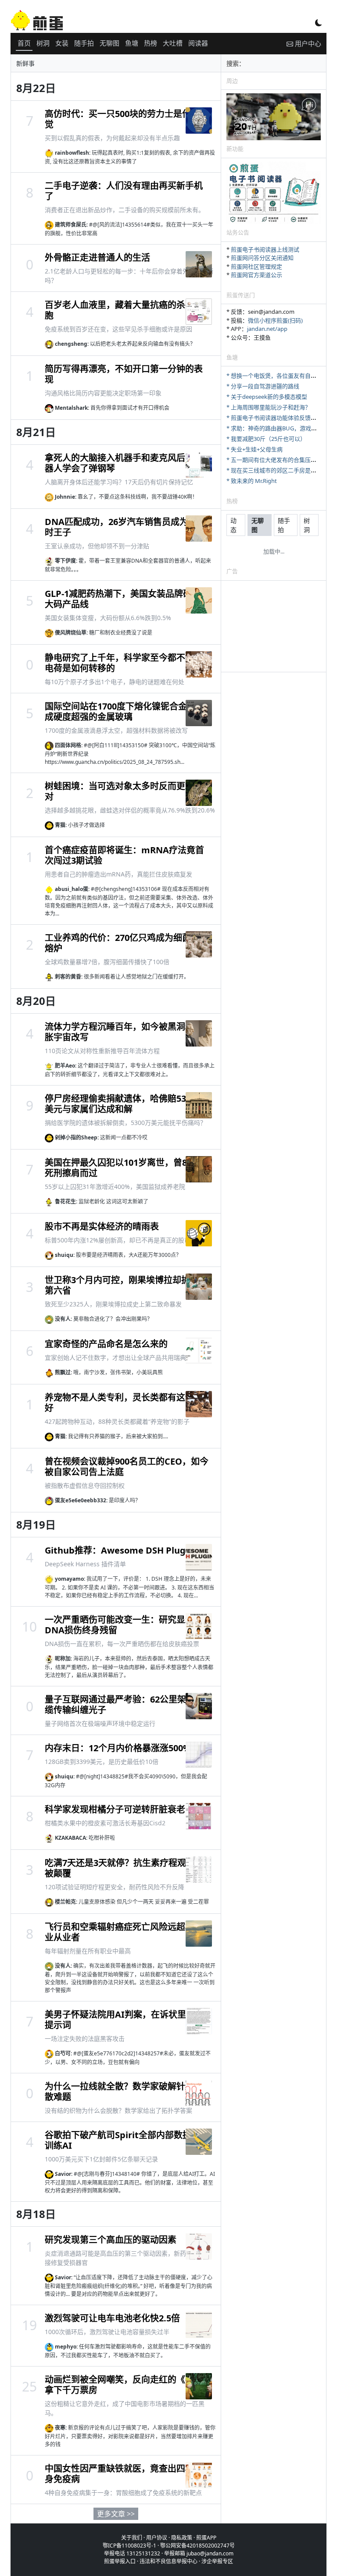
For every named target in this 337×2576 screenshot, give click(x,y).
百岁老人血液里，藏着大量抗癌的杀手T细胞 (126, 310)
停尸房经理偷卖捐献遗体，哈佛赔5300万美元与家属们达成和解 (125, 1104)
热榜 (151, 43)
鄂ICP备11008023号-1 (129, 2546)
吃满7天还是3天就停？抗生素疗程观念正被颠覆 (124, 1868)
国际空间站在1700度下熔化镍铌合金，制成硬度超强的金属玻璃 (125, 711)
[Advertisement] (274, 628)
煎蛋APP (206, 2538)
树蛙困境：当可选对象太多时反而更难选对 (124, 791)
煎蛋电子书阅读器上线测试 (265, 249)
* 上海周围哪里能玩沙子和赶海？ (269, 407)
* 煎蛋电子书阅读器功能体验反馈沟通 (274, 418)
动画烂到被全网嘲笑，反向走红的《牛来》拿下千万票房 (126, 2385)
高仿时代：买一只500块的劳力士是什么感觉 (127, 119)
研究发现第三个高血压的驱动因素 (111, 2240)
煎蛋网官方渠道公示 (256, 275)
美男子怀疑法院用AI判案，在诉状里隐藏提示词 (124, 2020)
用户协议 (157, 2538)
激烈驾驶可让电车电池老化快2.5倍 (112, 2318)
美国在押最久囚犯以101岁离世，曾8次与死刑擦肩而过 (125, 1168)
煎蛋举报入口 (120, 2561)
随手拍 (84, 43)
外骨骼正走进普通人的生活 (97, 257)
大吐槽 (173, 43)
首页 (24, 43)
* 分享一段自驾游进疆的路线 (263, 386)
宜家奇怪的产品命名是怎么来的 (106, 1344)
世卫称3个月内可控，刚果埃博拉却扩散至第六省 (126, 1285)
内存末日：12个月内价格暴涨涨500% (118, 1748)
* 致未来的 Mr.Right (252, 481)
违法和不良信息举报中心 (168, 2561)
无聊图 (109, 43)
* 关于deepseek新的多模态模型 (267, 397)
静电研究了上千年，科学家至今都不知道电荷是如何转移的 (124, 663)
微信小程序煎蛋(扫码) (275, 320)
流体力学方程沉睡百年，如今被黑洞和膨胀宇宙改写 (124, 1032)
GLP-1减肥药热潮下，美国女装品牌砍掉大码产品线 (123, 599)
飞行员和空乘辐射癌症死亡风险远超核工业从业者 (124, 1932)
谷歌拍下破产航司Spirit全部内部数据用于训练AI (127, 2140)
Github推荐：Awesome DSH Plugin (119, 1550)
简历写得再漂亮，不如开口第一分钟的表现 (124, 374)
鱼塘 (132, 43)
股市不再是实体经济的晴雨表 (102, 1226)
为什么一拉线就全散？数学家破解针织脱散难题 (124, 2092)
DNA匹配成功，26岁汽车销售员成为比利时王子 (125, 527)
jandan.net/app (267, 329)
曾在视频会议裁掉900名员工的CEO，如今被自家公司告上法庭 (127, 1467)
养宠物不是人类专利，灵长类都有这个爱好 (124, 1403)
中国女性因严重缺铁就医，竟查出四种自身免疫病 (124, 2474)
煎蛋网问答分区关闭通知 (262, 258)
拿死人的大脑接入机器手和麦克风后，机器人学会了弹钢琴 (124, 463)
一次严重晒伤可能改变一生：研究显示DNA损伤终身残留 (119, 1625)
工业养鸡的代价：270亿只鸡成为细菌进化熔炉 (127, 943)
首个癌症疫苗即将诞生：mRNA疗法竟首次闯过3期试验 (124, 855)
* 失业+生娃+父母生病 (255, 449)
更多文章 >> (116, 2514)
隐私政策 (182, 2538)
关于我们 (132, 2538)
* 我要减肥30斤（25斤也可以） (266, 439)
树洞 (43, 43)
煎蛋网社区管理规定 (256, 266)
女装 (62, 43)
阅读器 (198, 43)
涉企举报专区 (217, 2561)
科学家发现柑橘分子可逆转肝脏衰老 (115, 1809)
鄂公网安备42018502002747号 (197, 2546)
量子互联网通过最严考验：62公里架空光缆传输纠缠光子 (124, 1705)
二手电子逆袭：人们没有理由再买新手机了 (124, 191)
